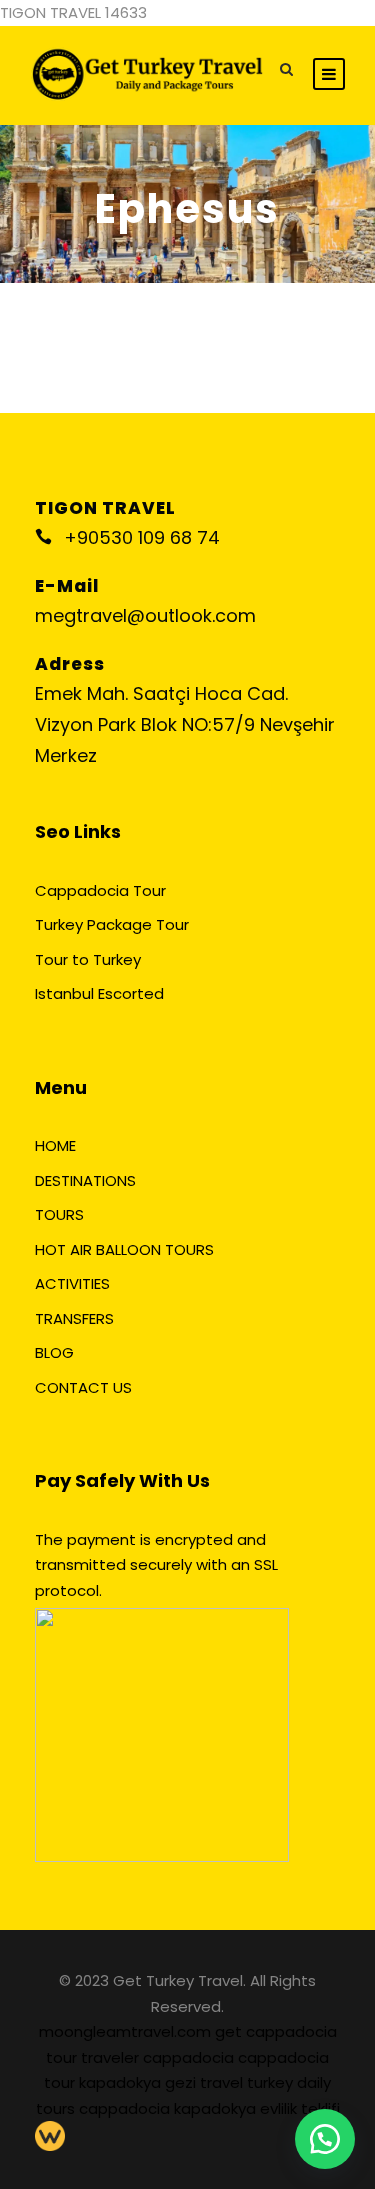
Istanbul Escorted (99, 993)
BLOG (54, 1352)
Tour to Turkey (88, 959)
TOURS (59, 1214)
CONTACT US (83, 1387)
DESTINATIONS (85, 1180)
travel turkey (248, 2082)
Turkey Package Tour (112, 924)
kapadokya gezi (139, 2082)
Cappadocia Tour (100, 890)
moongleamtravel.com (127, 2031)
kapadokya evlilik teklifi (257, 2108)
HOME (55, 1145)
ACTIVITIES (72, 1283)
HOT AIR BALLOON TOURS (124, 1249)
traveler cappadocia (159, 2057)
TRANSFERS (74, 1318)
